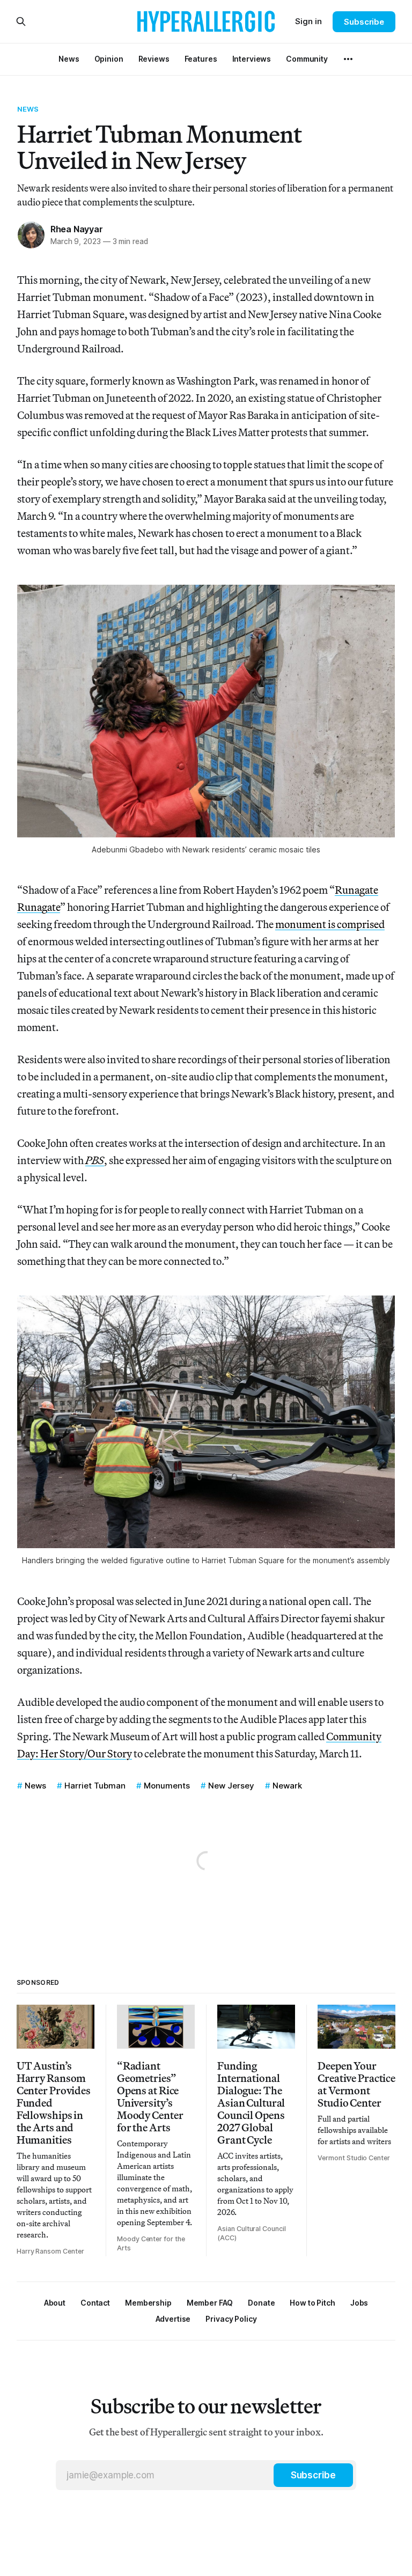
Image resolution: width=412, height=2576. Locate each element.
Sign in (308, 21)
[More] (348, 59)
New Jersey (231, 1786)
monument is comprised (330, 924)
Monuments (167, 1786)
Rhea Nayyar (77, 229)
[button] (148, 2303)
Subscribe (364, 22)
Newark (287, 1786)
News (28, 109)
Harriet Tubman (95, 1786)
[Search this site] (21, 21)
